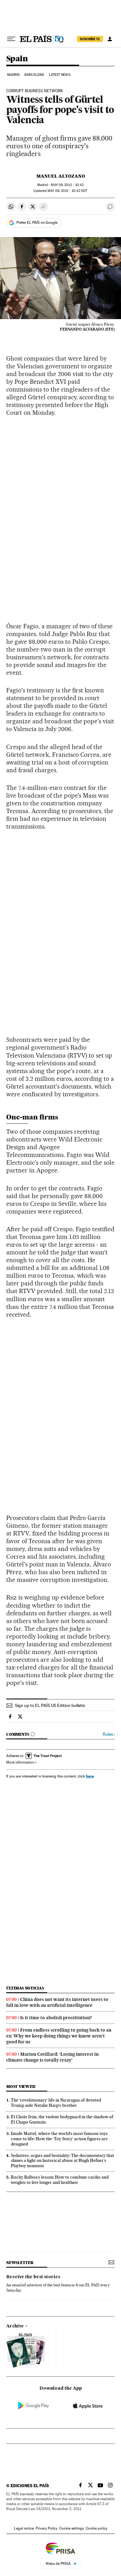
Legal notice (24, 2528)
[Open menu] (11, 39)
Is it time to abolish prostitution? (56, 2018)
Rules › (109, 1734)
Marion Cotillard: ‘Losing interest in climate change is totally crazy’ (52, 2057)
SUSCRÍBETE (90, 39)
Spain (17, 59)
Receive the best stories (33, 2277)
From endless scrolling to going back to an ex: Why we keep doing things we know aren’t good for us (59, 2036)
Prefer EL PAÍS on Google (37, 223)
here (90, 1776)
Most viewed (21, 2087)
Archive (15, 2326)
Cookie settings (72, 2528)
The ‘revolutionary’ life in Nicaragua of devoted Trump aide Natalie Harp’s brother (56, 2103)
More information (20, 1762)
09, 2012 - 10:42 (67, 185)
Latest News (60, 75)
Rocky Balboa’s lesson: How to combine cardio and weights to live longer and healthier (60, 2180)
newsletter (20, 2263)
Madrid (13, 75)
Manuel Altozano (61, 176)
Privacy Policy (47, 2528)
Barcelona (34, 75)
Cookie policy (96, 2528)
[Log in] (110, 39)
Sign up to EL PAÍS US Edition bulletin (50, 1705)
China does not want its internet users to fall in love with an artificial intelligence (57, 2002)
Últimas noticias (25, 1988)
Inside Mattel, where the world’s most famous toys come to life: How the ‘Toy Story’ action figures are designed (59, 2139)
